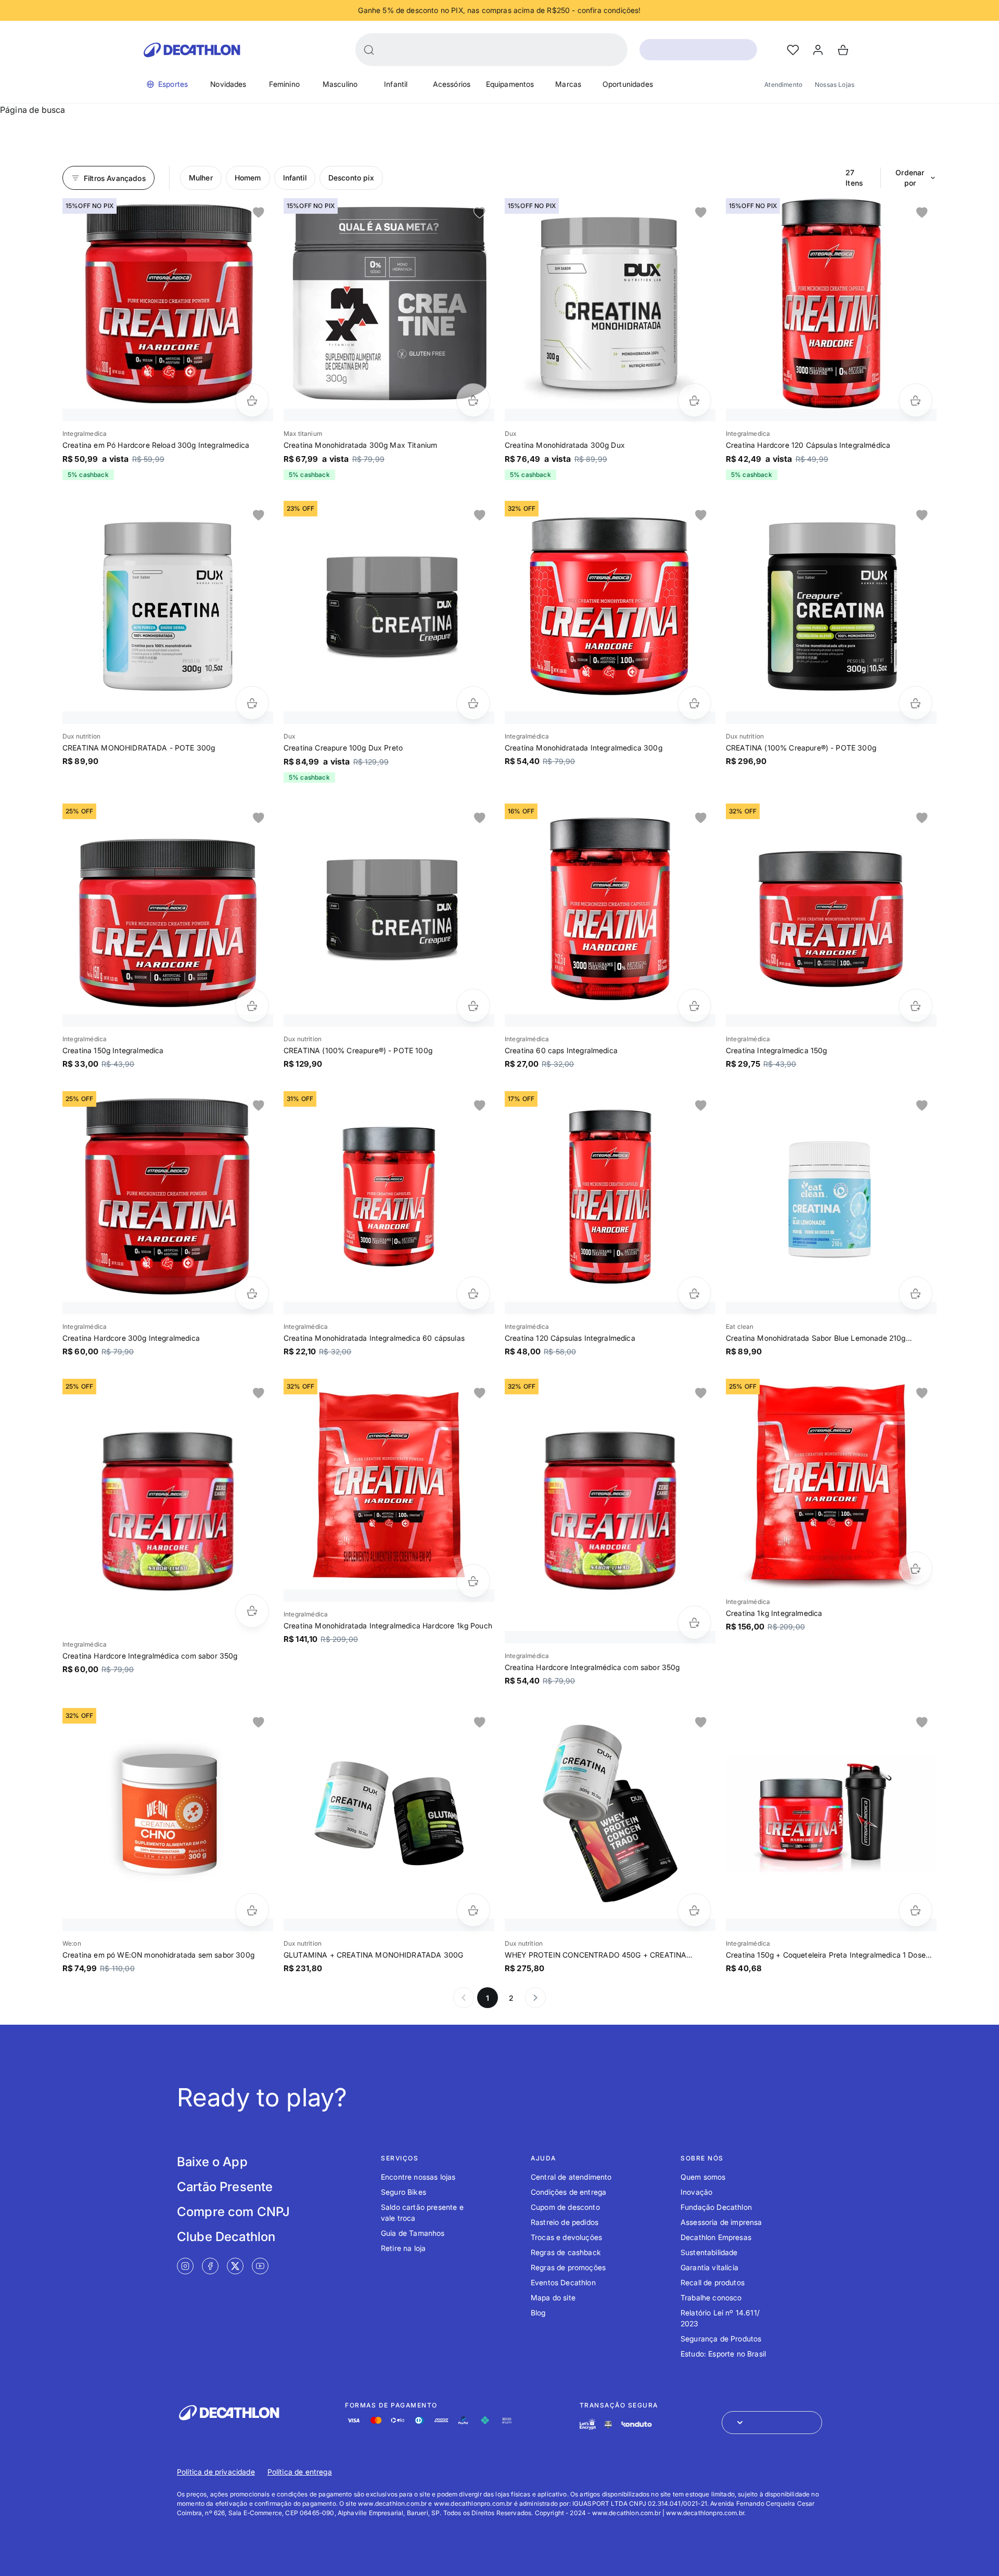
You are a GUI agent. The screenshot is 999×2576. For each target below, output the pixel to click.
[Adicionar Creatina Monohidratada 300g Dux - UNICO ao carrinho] (694, 400)
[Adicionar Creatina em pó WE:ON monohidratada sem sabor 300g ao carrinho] (252, 1910)
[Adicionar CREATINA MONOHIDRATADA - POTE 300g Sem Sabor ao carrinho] (252, 703)
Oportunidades (628, 84)
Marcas (568, 84)
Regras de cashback (566, 2252)
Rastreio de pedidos (565, 2222)
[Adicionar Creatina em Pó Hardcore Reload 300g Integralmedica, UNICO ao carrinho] (252, 400)
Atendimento (783, 85)
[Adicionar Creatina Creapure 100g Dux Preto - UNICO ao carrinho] (473, 703)
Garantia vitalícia (709, 2267)
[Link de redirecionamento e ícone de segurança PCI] (608, 2424)
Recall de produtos (713, 2282)
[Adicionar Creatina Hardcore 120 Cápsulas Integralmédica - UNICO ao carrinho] (915, 400)
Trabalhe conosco (711, 2297)
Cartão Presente (225, 2187)
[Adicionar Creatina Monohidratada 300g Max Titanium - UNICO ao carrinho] (473, 400)
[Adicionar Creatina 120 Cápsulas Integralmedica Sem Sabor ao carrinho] (694, 1293)
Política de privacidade (216, 2472)
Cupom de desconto (565, 2207)
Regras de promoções (568, 2267)
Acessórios (452, 84)
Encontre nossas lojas (418, 2177)
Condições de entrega (568, 2192)
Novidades (228, 84)
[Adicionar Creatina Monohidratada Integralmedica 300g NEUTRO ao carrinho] (694, 703)
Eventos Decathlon (563, 2282)
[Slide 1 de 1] (168, 303)
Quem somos (703, 2177)
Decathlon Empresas (716, 2237)
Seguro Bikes (404, 2192)
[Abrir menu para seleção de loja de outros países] (772, 2423)
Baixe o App (212, 2162)
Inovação (696, 2192)
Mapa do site (553, 2297)
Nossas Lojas (835, 85)
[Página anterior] (464, 1998)
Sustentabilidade (709, 2252)
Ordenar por (910, 178)
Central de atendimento (571, 2177)
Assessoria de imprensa (721, 2222)
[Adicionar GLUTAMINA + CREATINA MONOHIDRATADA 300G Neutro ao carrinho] (473, 1910)
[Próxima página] (535, 1998)
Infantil (396, 84)
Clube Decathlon (226, 2237)
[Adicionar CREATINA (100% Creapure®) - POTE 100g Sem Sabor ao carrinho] (473, 1006)
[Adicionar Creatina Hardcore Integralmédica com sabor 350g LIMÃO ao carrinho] (252, 1611)
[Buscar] (369, 50)
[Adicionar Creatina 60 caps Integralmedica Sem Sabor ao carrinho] (694, 1006)
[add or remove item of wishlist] (259, 213)
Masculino (340, 84)
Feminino (284, 84)
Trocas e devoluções (566, 2237)
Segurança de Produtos (721, 2339)
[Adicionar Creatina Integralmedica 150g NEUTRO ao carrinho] (915, 1006)
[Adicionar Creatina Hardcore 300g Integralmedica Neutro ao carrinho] (252, 1293)
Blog (538, 2313)
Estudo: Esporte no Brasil (723, 2354)
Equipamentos (510, 84)
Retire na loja (403, 2248)
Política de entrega (300, 2472)
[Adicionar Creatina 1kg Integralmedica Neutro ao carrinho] (915, 1568)
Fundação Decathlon (716, 2207)
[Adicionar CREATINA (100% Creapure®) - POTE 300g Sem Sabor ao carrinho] (915, 703)
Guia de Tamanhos (413, 2233)
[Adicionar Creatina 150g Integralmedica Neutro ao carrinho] (252, 1006)
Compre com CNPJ (233, 2212)
